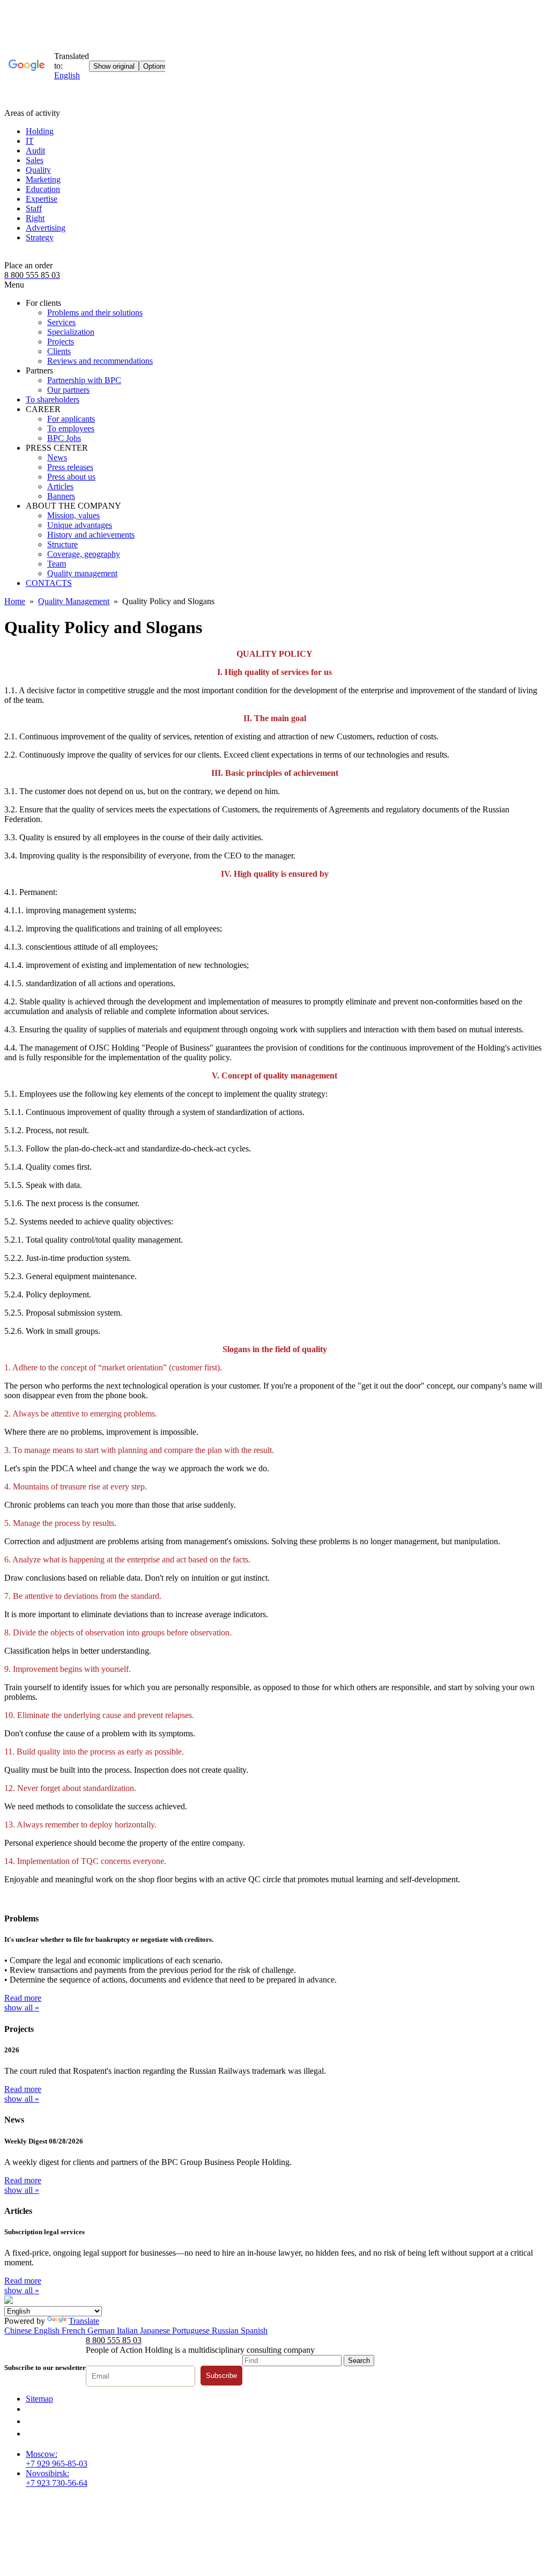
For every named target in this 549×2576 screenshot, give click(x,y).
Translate (84, 2321)
